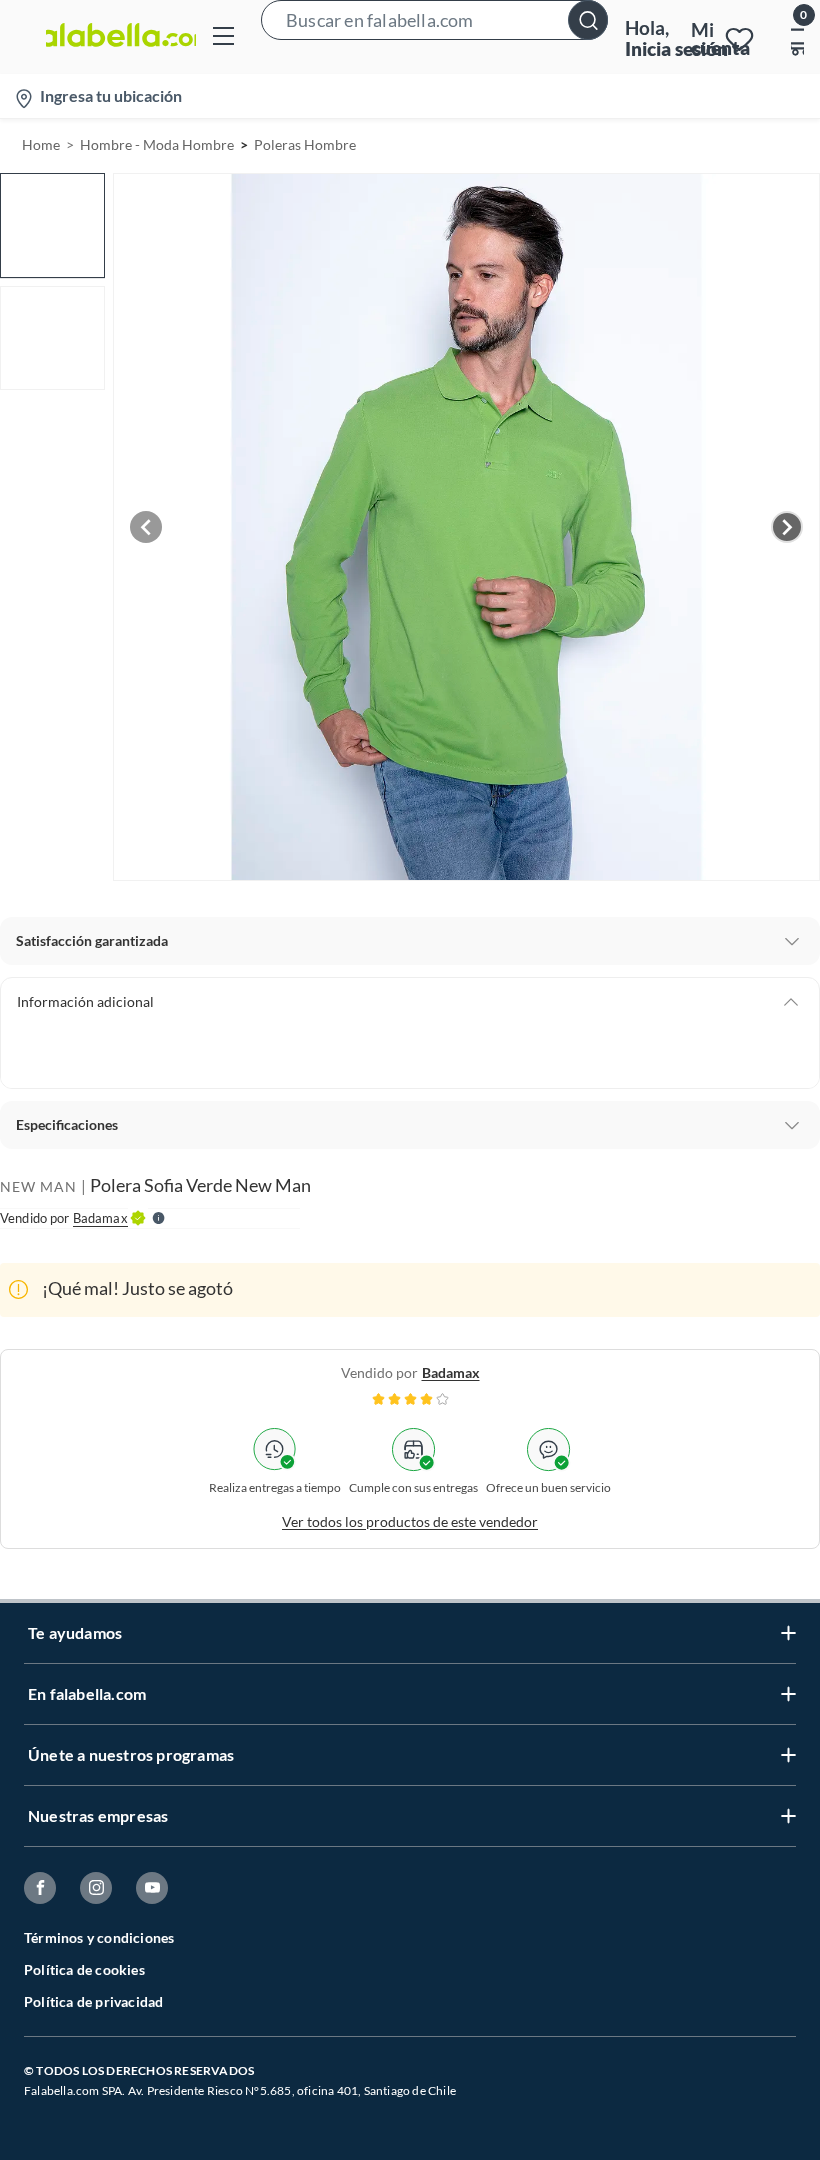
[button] (434, 36)
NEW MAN (38, 1186)
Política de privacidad (93, 2001)
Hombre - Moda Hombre (157, 144)
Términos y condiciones (99, 1937)
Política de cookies (84, 1969)
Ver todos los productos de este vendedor (410, 1521)
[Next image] (787, 527)
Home (41, 144)
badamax (451, 1372)
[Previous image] (146, 527)
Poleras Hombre (305, 144)
